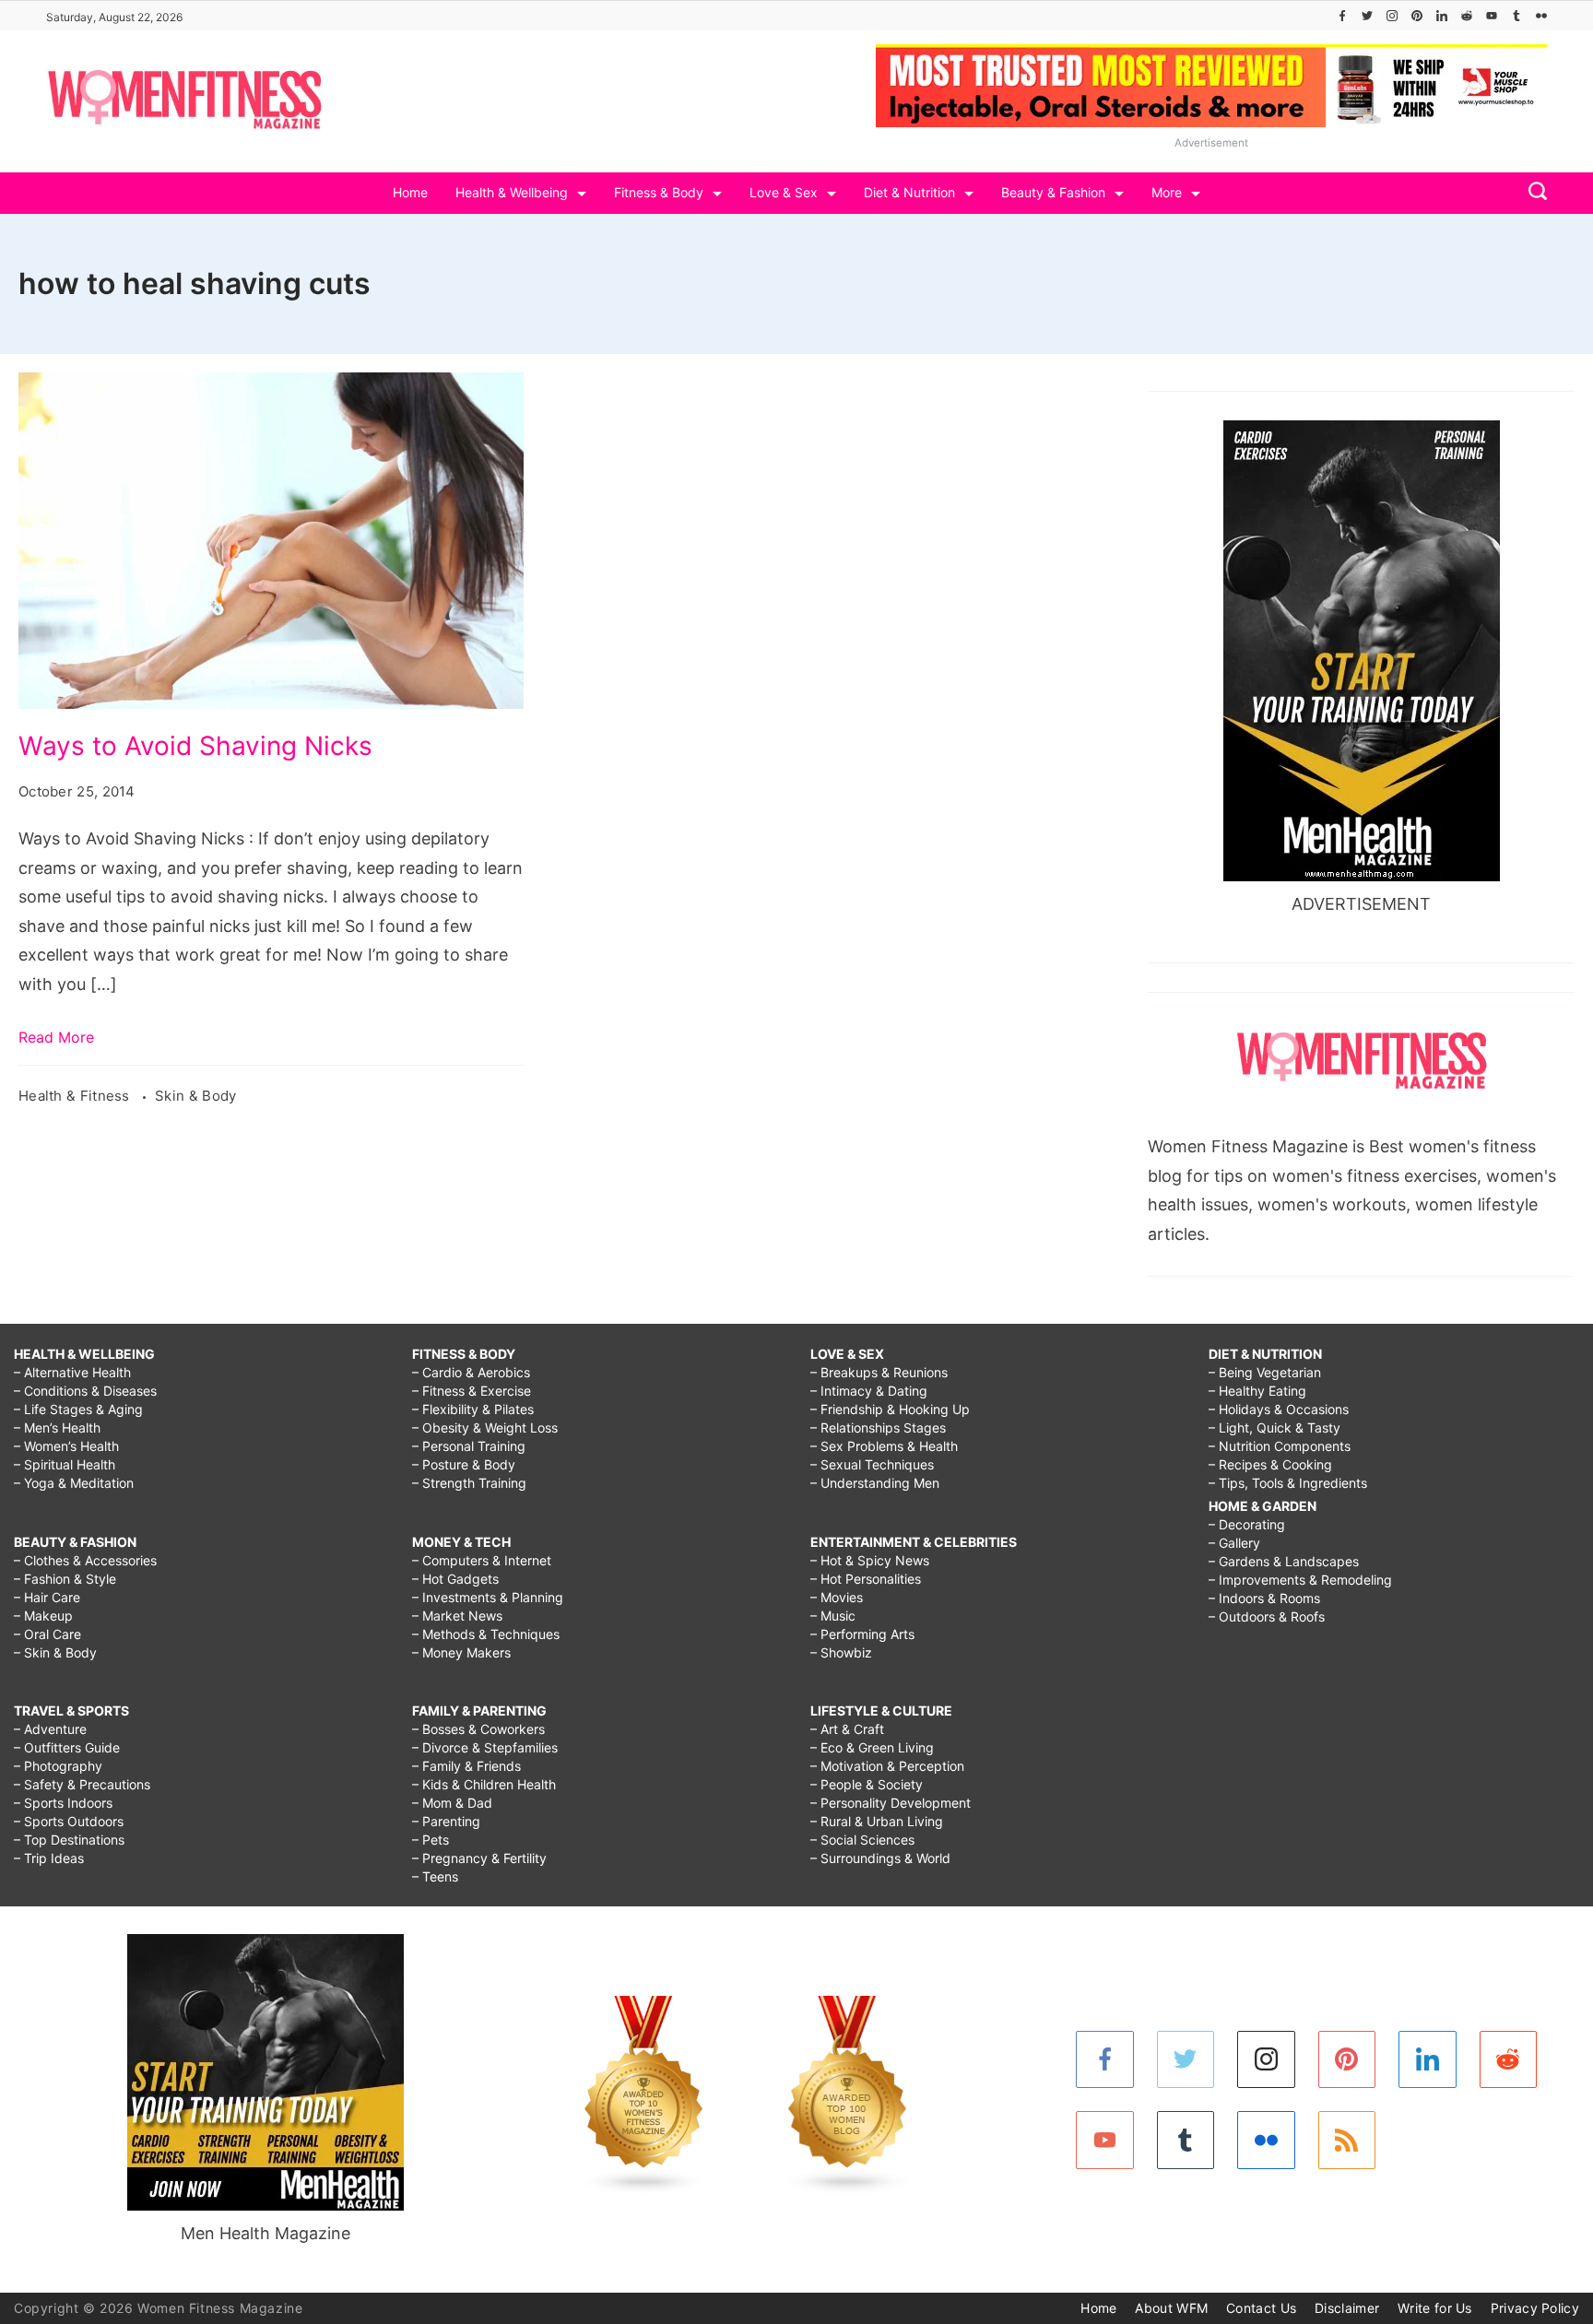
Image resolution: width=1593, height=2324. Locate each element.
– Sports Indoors (63, 1803)
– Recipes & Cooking (1270, 1464)
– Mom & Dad (452, 1803)
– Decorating (1247, 1524)
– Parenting (446, 1821)
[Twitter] (1367, 16)
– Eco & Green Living (872, 1747)
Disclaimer (1347, 2308)
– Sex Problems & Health (884, 1446)
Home (410, 192)
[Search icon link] (1533, 193)
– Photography (58, 1766)
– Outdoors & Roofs (1267, 1616)
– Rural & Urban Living (877, 1821)
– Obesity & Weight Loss (485, 1427)
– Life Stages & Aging (78, 1409)
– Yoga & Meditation (74, 1483)
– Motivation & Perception (887, 1766)
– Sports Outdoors (69, 1821)
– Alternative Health (72, 1372)
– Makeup (43, 1616)
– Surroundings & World (880, 1858)
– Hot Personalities (866, 1579)
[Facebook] (1342, 16)
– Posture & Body (464, 1464)
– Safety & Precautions (82, 1784)
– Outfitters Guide (67, 1747)
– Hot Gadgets (455, 1579)
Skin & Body (195, 1096)
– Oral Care (47, 1634)
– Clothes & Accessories (85, 1560)
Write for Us (1435, 2308)
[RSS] (1347, 2140)
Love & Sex (784, 192)
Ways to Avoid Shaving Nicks (195, 746)
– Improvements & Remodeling (1300, 1580)
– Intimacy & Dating (869, 1391)
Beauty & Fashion (1053, 192)
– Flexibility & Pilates (473, 1409)
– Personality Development (891, 1803)
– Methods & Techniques (486, 1634)
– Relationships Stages (878, 1427)
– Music (833, 1616)
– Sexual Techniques (872, 1464)
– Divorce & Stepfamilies (485, 1747)
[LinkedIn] (1442, 16)
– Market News (457, 1616)
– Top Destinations (69, 1840)
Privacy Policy (1535, 2308)
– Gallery (1234, 1543)
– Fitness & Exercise (472, 1391)
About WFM (1171, 2308)
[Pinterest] (1417, 16)
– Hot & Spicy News (870, 1560)
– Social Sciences (862, 1840)
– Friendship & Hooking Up (890, 1409)
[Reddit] (1467, 16)
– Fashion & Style (65, 1579)
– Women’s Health (66, 1446)
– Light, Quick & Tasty (1274, 1427)
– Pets (431, 1840)
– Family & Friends (466, 1766)
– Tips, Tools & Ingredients (1288, 1483)
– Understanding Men (875, 1483)
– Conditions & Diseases (85, 1391)
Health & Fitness (76, 1096)
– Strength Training (469, 1483)
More (1167, 192)
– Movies (837, 1597)
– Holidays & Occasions (1279, 1409)
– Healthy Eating (1257, 1391)
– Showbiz (841, 1652)
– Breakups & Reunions (879, 1372)
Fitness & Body (659, 192)
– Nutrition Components (1280, 1446)
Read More (56, 1037)
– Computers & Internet (482, 1560)
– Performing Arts (862, 1634)
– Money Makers (461, 1652)
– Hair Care (47, 1597)
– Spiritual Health (65, 1464)
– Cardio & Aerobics (471, 1372)
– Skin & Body (55, 1652)
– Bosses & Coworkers (478, 1729)
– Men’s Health (57, 1427)
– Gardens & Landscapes (1284, 1561)
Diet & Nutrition (909, 192)
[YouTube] (1492, 16)
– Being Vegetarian (1265, 1372)
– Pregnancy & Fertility (479, 1858)
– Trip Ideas (49, 1858)
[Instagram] (1392, 16)
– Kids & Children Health (484, 1784)
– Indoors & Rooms (1264, 1598)
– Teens (435, 1876)
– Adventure (50, 1729)
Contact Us (1261, 2308)
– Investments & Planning (488, 1597)
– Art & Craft (847, 1729)
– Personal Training (469, 1446)
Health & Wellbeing (512, 192)
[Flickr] (1541, 16)
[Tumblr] (1516, 16)
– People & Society (867, 1784)
